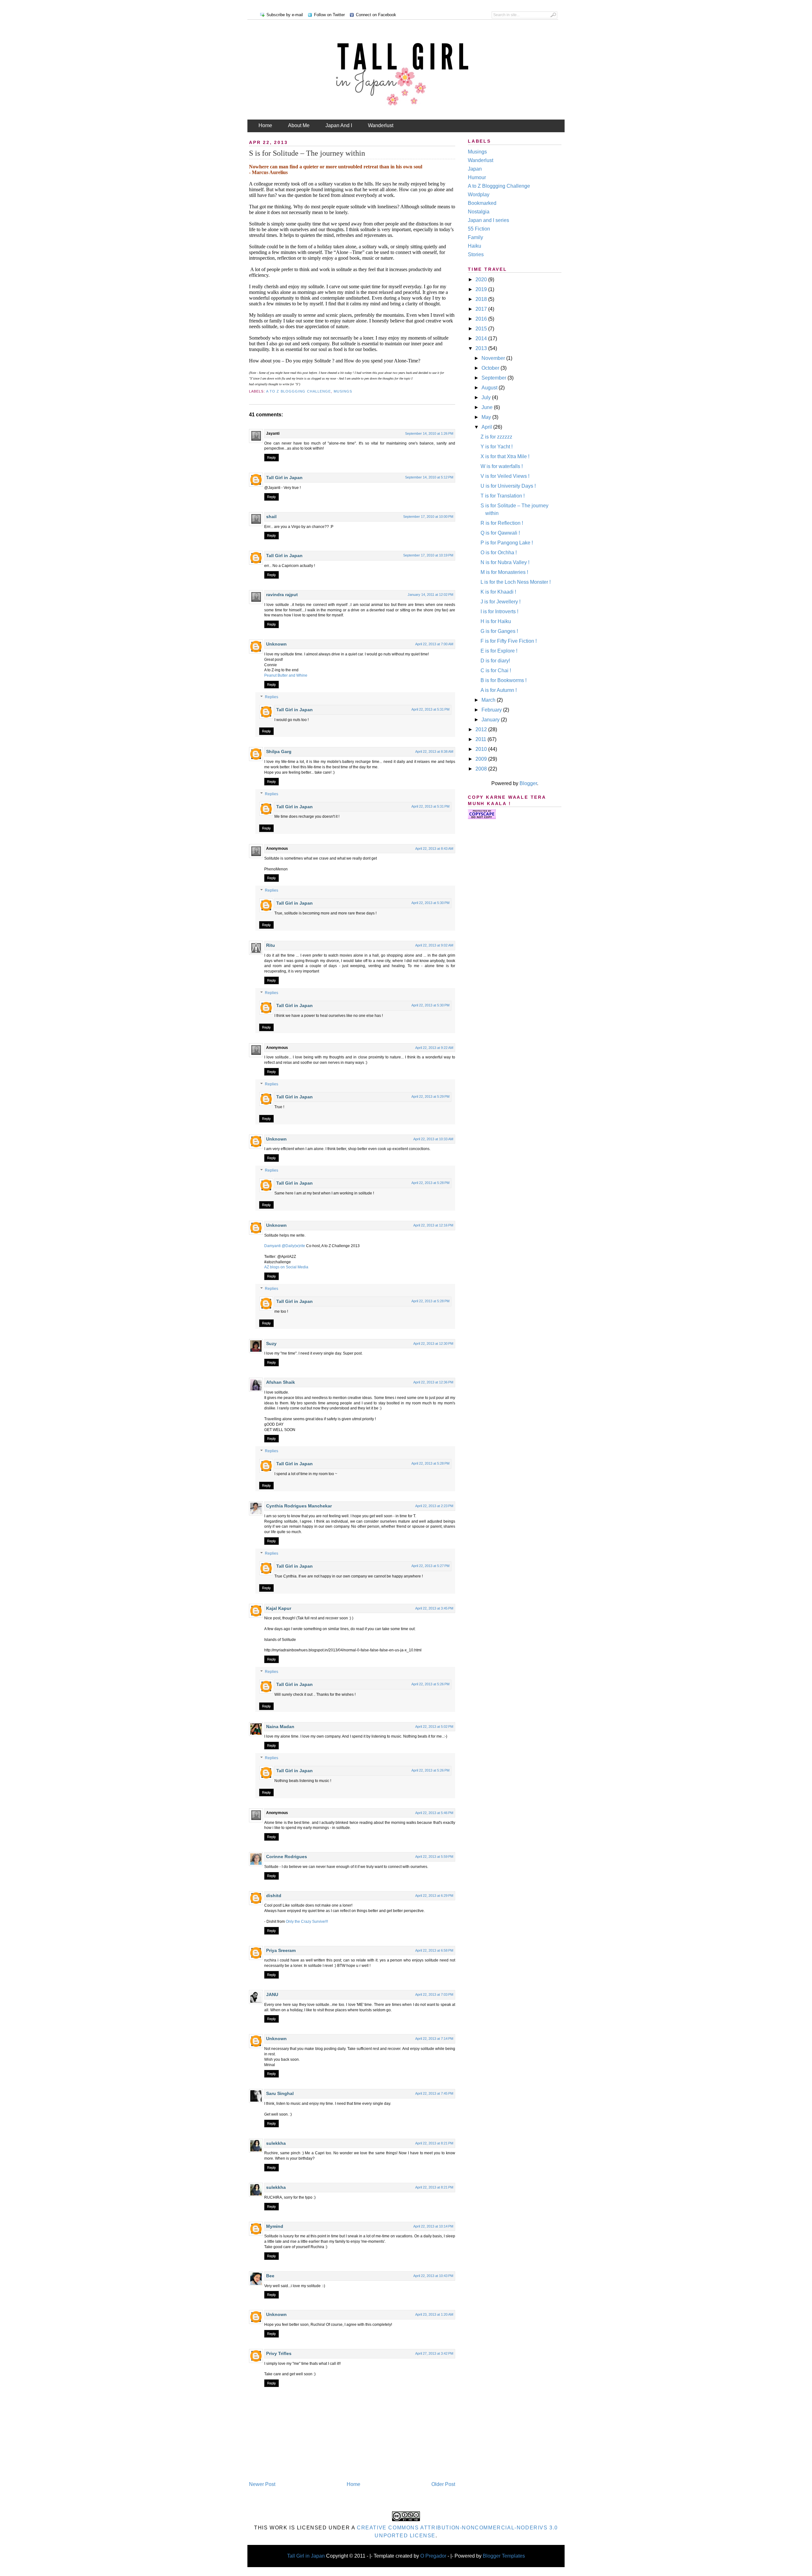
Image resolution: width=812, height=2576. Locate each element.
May (487, 417)
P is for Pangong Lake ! (507, 543)
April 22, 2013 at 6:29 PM (434, 1896)
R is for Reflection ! (502, 523)
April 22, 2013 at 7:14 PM (434, 2039)
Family (475, 237)
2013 (482, 348)
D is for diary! (495, 661)
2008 (482, 769)
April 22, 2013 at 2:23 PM (434, 1506)
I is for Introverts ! (499, 611)
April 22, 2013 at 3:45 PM (434, 1608)
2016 (482, 319)
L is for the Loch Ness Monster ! (516, 582)
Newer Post (262, 2484)
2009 (482, 759)
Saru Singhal (280, 2093)
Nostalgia (479, 212)
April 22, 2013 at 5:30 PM (430, 903)
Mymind (275, 2226)
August (490, 388)
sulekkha (276, 2143)
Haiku (475, 246)
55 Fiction (479, 229)
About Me (299, 125)
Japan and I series (488, 220)
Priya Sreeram (281, 1950)
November (494, 358)
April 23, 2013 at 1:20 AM (434, 2314)
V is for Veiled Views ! (505, 476)
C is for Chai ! (496, 670)
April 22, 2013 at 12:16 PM (433, 1225)
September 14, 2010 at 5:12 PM (429, 477)
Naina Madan (280, 1727)
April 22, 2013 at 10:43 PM (433, 2276)
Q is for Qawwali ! (500, 533)
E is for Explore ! (499, 651)
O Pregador (433, 2556)
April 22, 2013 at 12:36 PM (433, 1382)
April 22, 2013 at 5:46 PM (434, 1813)
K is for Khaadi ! (498, 592)
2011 (481, 739)
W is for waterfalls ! (502, 466)
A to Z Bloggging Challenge (299, 391)
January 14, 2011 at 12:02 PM (430, 595)
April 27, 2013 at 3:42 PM (434, 2353)
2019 (482, 289)
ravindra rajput (282, 595)
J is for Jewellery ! (501, 602)
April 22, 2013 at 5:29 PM (430, 1096)
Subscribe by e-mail (285, 15)
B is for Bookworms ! (504, 680)
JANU (272, 1994)
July (487, 397)
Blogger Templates (504, 2556)
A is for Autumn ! (499, 690)
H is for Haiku (496, 621)
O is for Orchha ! (499, 553)
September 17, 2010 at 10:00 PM (428, 517)
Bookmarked (482, 203)
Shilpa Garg (279, 751)
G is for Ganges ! (499, 631)
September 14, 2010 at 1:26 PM (429, 433)
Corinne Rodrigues (287, 1857)
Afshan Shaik (281, 1382)
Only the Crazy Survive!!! (307, 1922)
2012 (482, 729)
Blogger (528, 783)
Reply (272, 458)
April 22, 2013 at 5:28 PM (430, 1183)
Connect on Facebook (376, 15)
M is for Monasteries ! (504, 572)
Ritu (271, 945)
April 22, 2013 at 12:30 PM (433, 1343)
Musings (343, 391)
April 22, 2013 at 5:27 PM (430, 1566)
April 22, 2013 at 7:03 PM (434, 1994)
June (488, 407)
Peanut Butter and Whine (286, 675)
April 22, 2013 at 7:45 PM (434, 2093)
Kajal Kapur (279, 1608)
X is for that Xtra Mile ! (505, 456)
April (487, 427)
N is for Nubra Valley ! (505, 562)
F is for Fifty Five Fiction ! (509, 641)
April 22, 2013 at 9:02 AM (434, 945)
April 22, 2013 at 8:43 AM (434, 849)
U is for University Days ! (508, 486)
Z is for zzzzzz (496, 437)
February (492, 710)
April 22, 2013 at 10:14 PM (433, 2226)
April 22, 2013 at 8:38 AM (434, 751)
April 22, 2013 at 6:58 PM (434, 1950)
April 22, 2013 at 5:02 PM (434, 1727)
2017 (482, 309)
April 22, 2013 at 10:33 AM (433, 1139)
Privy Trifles (279, 2353)
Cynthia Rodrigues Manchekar (299, 1506)
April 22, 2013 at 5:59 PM (434, 1857)
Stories (476, 254)
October (491, 368)
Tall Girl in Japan (285, 478)
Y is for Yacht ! (497, 447)
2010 (482, 749)
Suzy (271, 1343)
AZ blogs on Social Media (286, 1267)
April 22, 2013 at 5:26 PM (430, 1684)
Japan (475, 169)
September (494, 378)
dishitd (274, 1896)
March (489, 700)
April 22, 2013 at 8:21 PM (434, 2143)
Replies (272, 697)
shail (271, 517)
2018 (482, 299)
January (491, 720)
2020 (482, 280)
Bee (270, 2276)
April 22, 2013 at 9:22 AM (434, 1048)
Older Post (443, 2484)
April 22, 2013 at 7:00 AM (434, 644)
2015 (482, 329)
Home (265, 125)
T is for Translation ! (503, 496)
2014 (482, 338)
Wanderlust (381, 125)
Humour (477, 177)
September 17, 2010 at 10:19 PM (428, 555)
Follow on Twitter (329, 15)
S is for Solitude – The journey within (307, 153)
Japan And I (339, 125)
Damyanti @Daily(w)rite (285, 1246)
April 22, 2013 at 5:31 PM (430, 709)
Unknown (276, 644)
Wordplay (479, 195)
